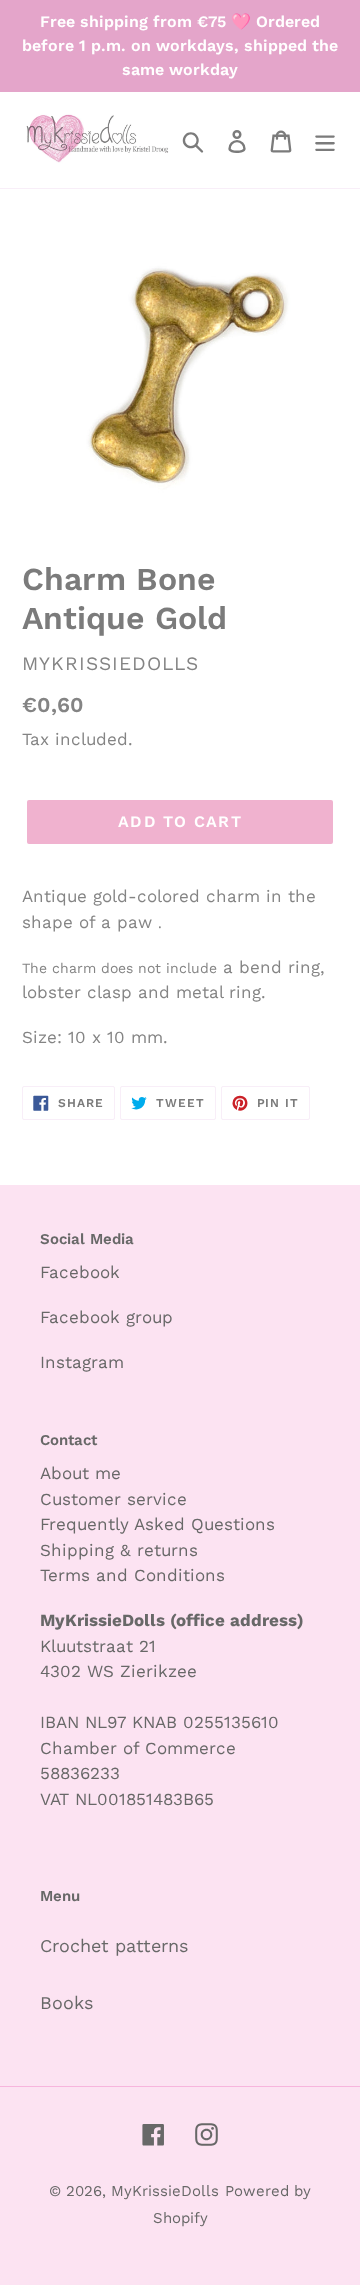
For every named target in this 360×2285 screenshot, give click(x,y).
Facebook (80, 1272)
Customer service (113, 1499)
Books (66, 2002)
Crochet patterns (114, 1945)
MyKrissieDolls (165, 2191)
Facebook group (106, 1317)
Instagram (82, 1362)
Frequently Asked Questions (157, 1524)
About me (80, 1473)
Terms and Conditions (132, 1575)
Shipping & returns (119, 1550)
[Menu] (325, 139)
